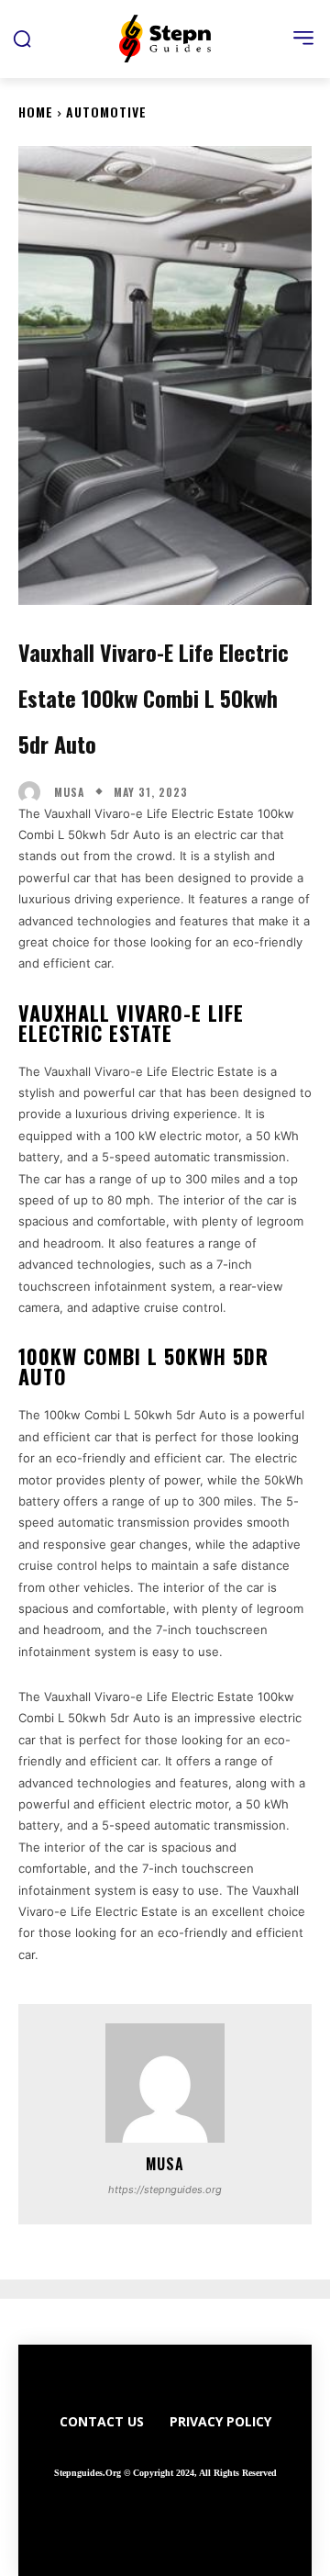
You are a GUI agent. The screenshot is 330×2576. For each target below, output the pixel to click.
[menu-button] (303, 38)
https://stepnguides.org (165, 2190)
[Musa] (34, 792)
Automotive (106, 112)
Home (36, 112)
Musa (69, 792)
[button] (22, 39)
